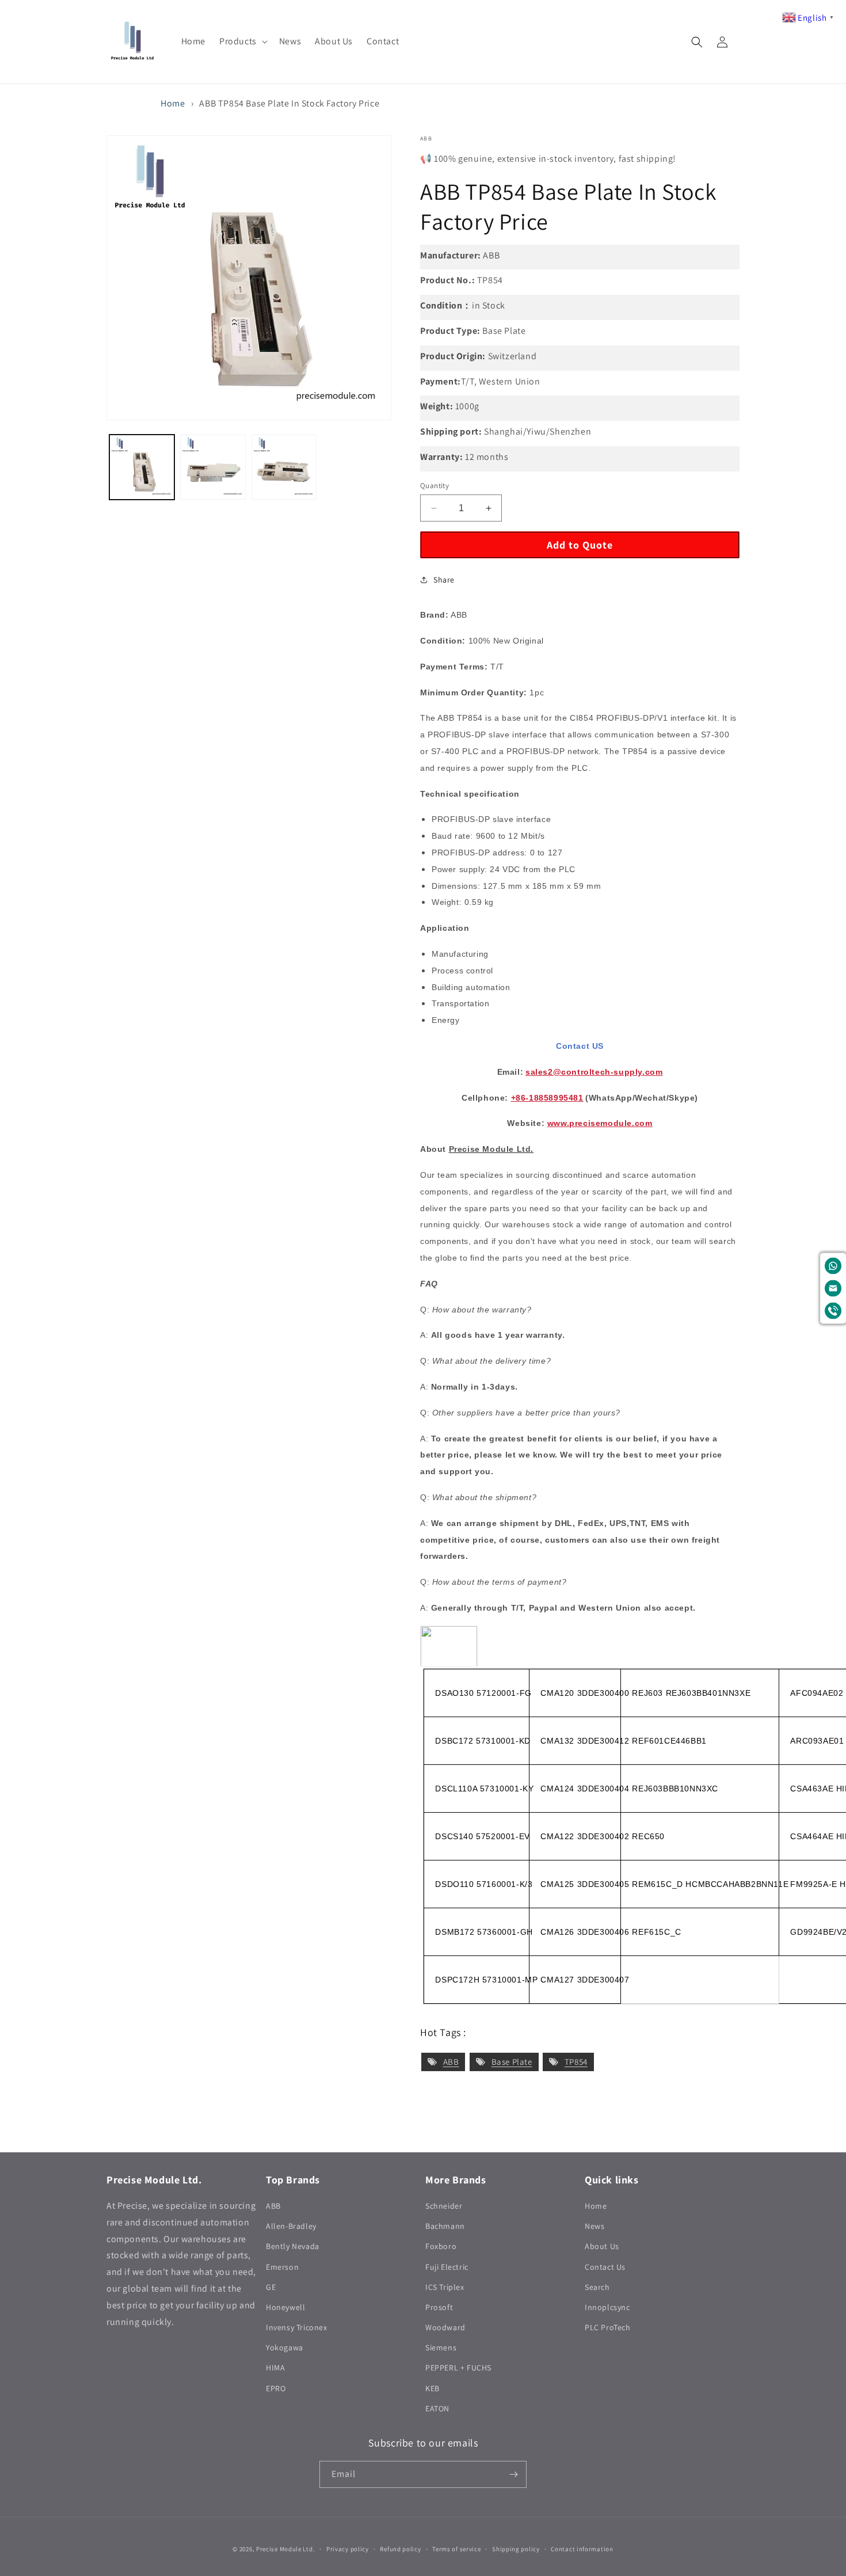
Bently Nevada (293, 2246)
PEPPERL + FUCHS (458, 2368)
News (595, 2226)
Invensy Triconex (297, 2327)
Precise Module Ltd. (285, 2549)
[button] (242, 42)
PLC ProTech (608, 2327)
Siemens (441, 2347)
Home (173, 103)
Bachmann (445, 2226)
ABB (451, 2062)
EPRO (276, 2388)
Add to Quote (580, 545)
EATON (437, 2408)
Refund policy (400, 2549)
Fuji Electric (447, 2267)
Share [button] (444, 580)
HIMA (275, 2368)
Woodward (445, 2327)
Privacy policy (348, 2549)
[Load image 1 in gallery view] (142, 467)
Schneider (444, 2206)
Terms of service (456, 2549)
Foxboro (441, 2246)
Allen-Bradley (291, 2226)
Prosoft (439, 2307)
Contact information (582, 2549)
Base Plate (512, 2062)
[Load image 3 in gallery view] (284, 467)
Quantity (435, 486)
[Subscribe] (513, 2474)
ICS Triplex (445, 2287)
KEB (432, 2388)
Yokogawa (285, 2347)
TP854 (576, 2062)
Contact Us (605, 2267)
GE (271, 2287)
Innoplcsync (607, 2307)
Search (597, 2287)
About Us (602, 2246)
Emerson (282, 2267)
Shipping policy (516, 2549)
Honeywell (285, 2307)
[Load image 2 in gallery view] (213, 467)
